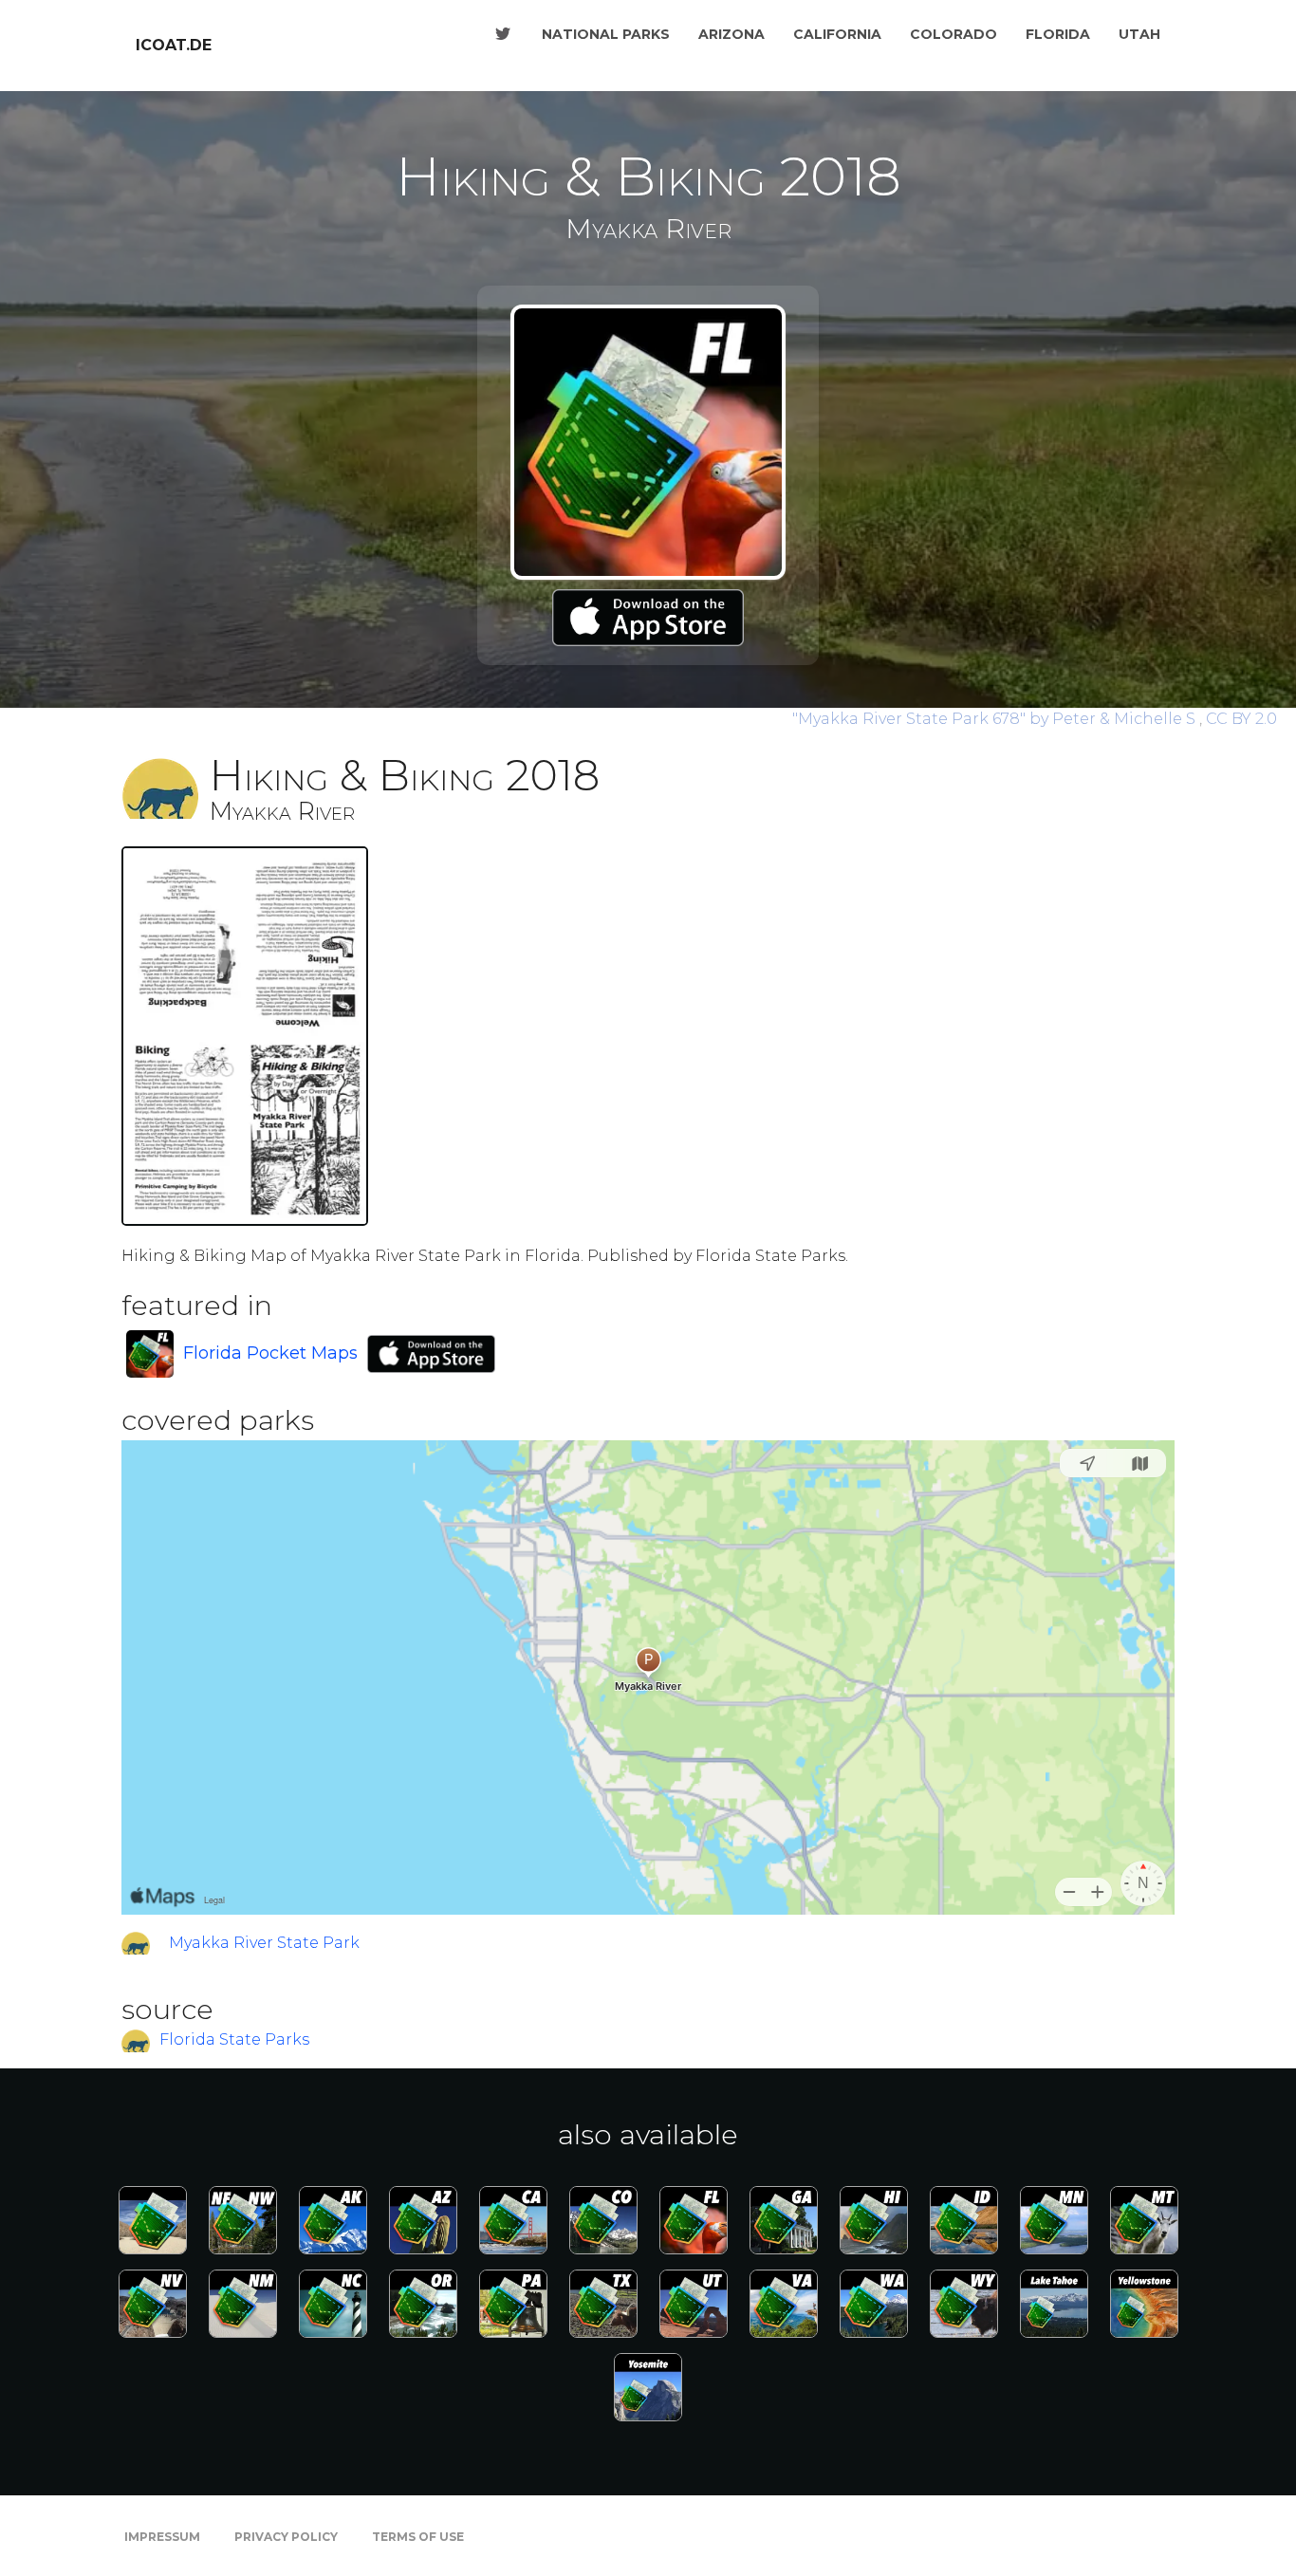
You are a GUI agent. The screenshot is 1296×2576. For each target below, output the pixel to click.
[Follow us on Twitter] (503, 34)
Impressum (162, 2537)
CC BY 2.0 (1241, 719)
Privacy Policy (286, 2537)
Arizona (731, 34)
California (837, 34)
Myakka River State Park (264, 1943)
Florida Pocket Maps (270, 1353)
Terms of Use (418, 2537)
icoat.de (174, 45)
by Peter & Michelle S (996, 719)
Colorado (953, 34)
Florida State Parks (234, 2039)
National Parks (606, 34)
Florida (1058, 34)
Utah (1139, 34)
